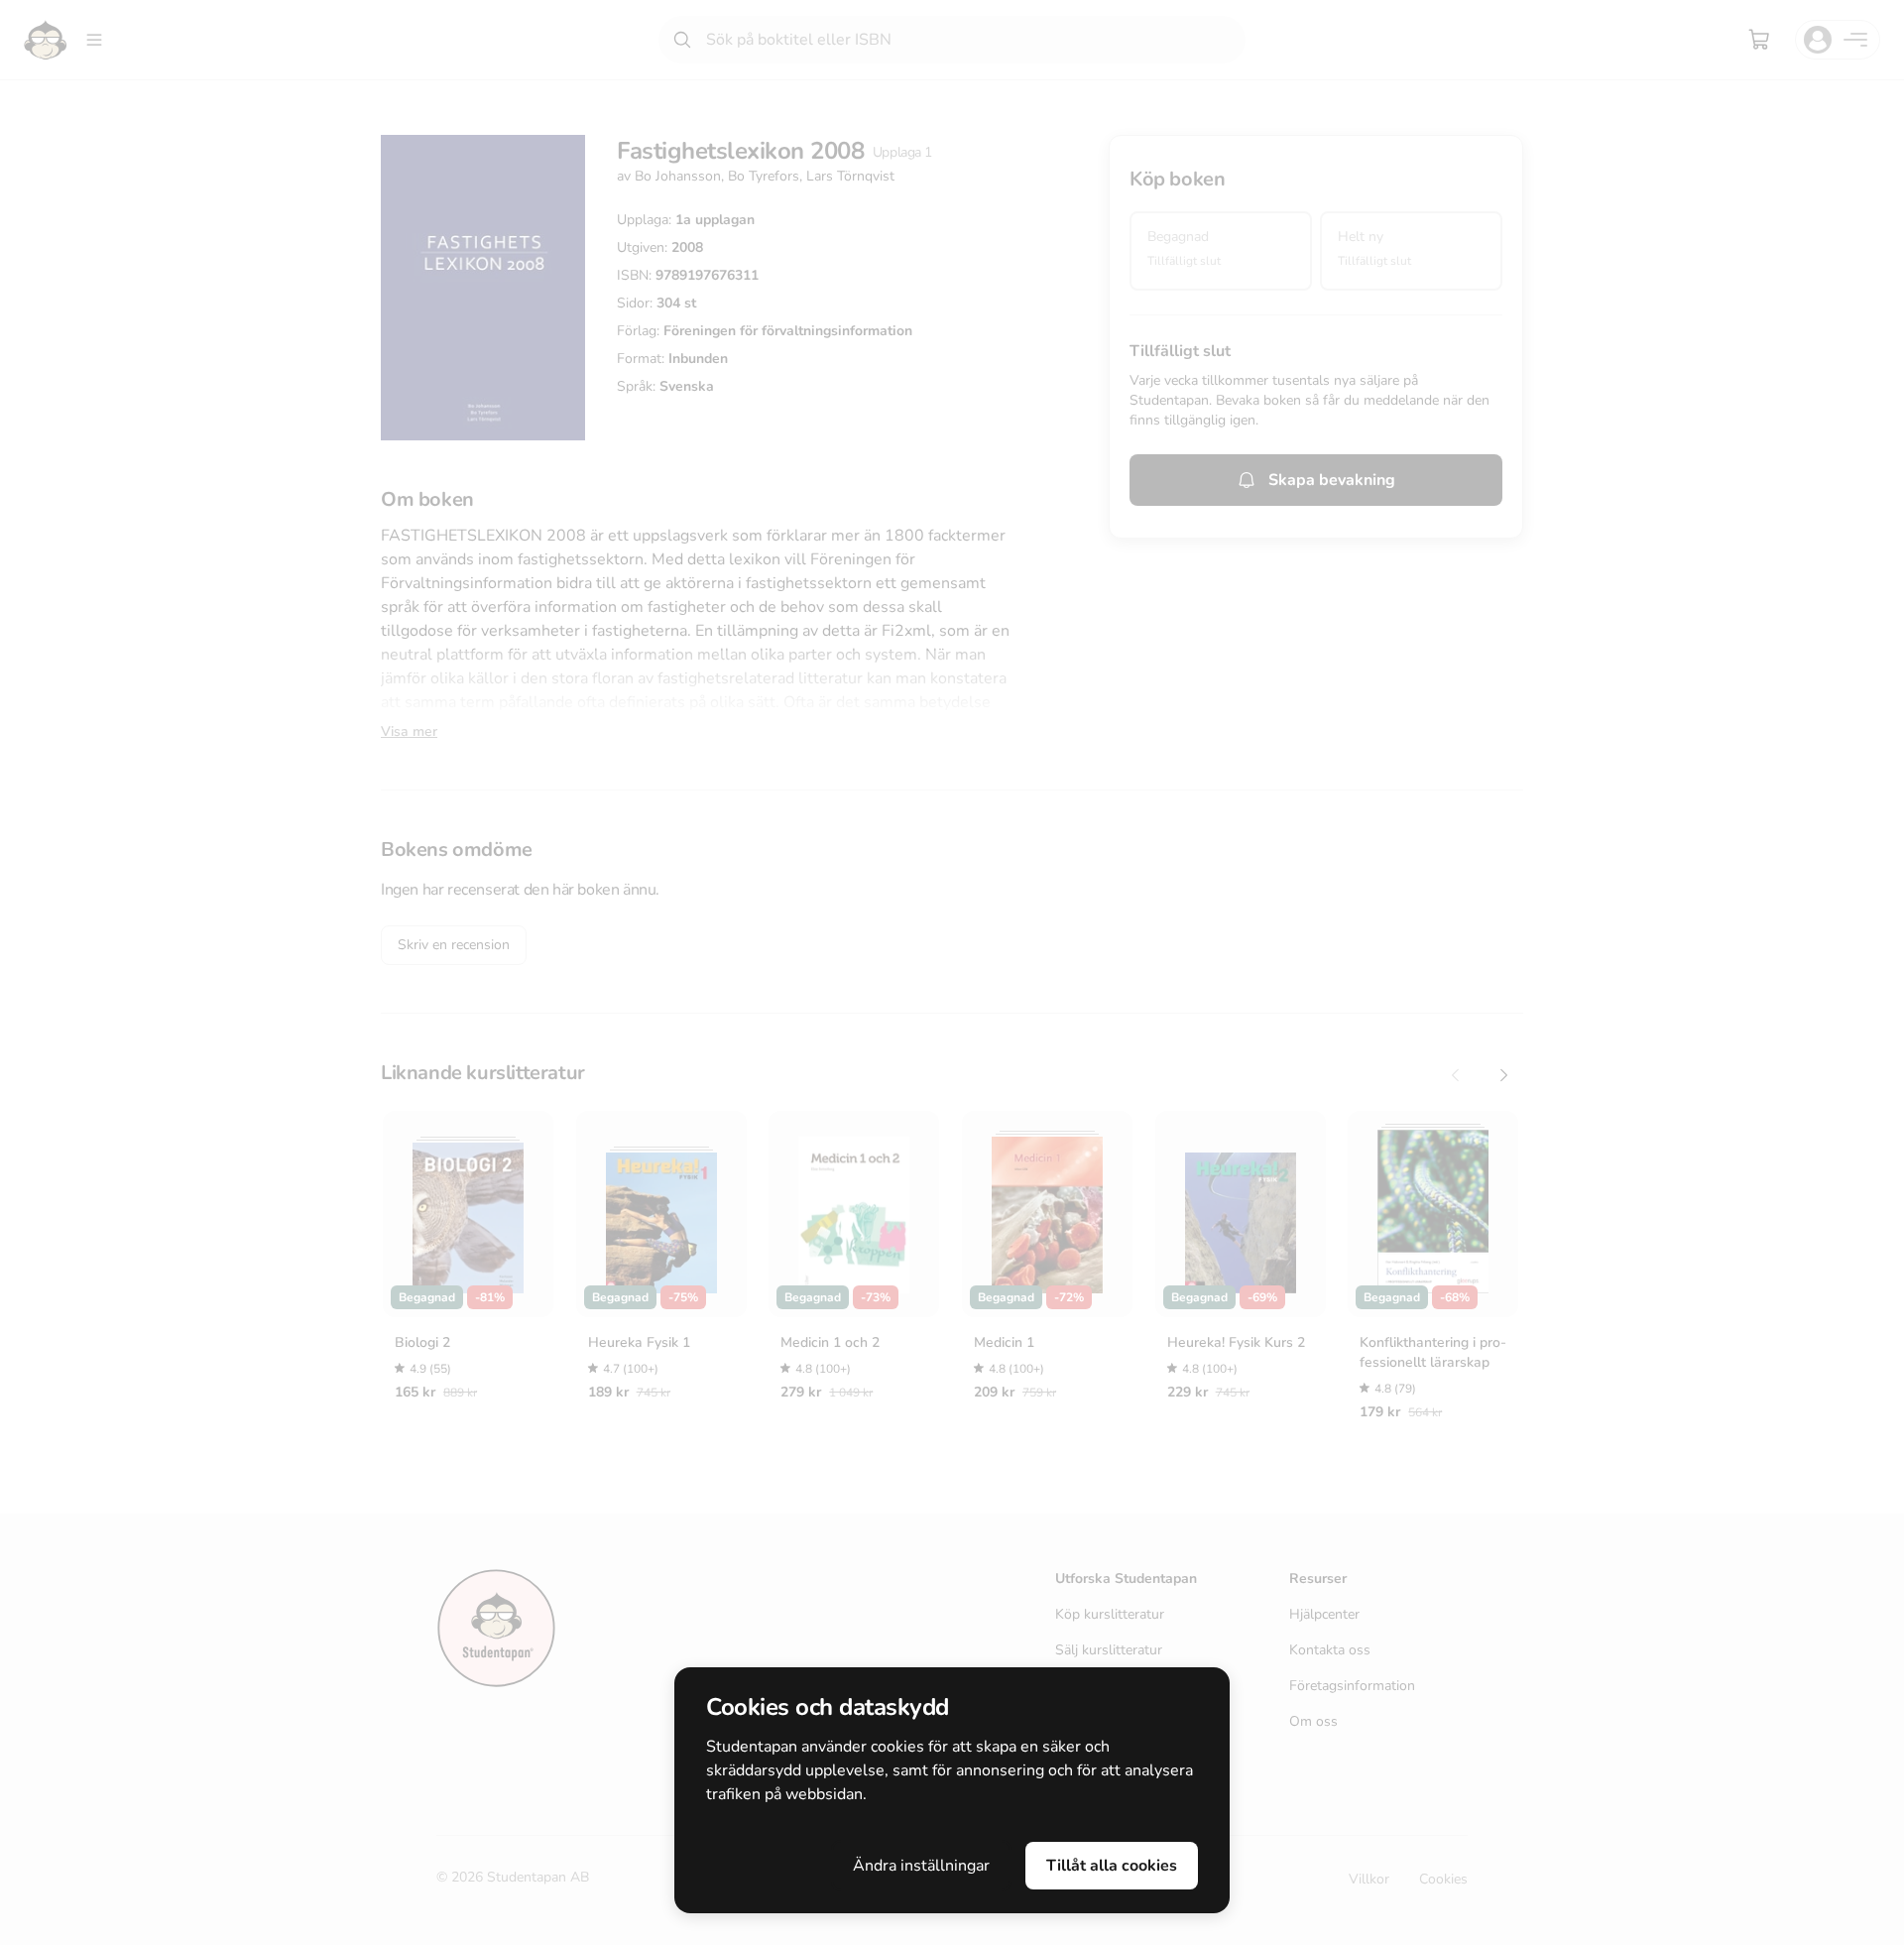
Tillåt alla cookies (1112, 1866)
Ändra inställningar (921, 1866)
